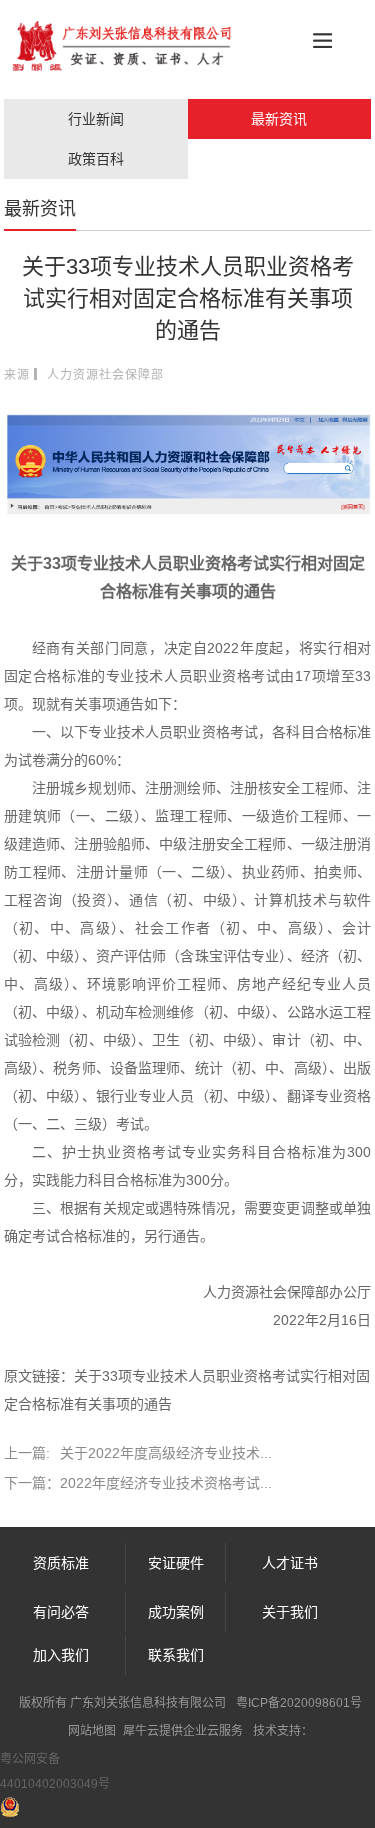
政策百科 (96, 159)
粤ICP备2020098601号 (299, 1703)
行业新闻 (96, 119)
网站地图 (92, 1731)
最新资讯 (279, 119)
